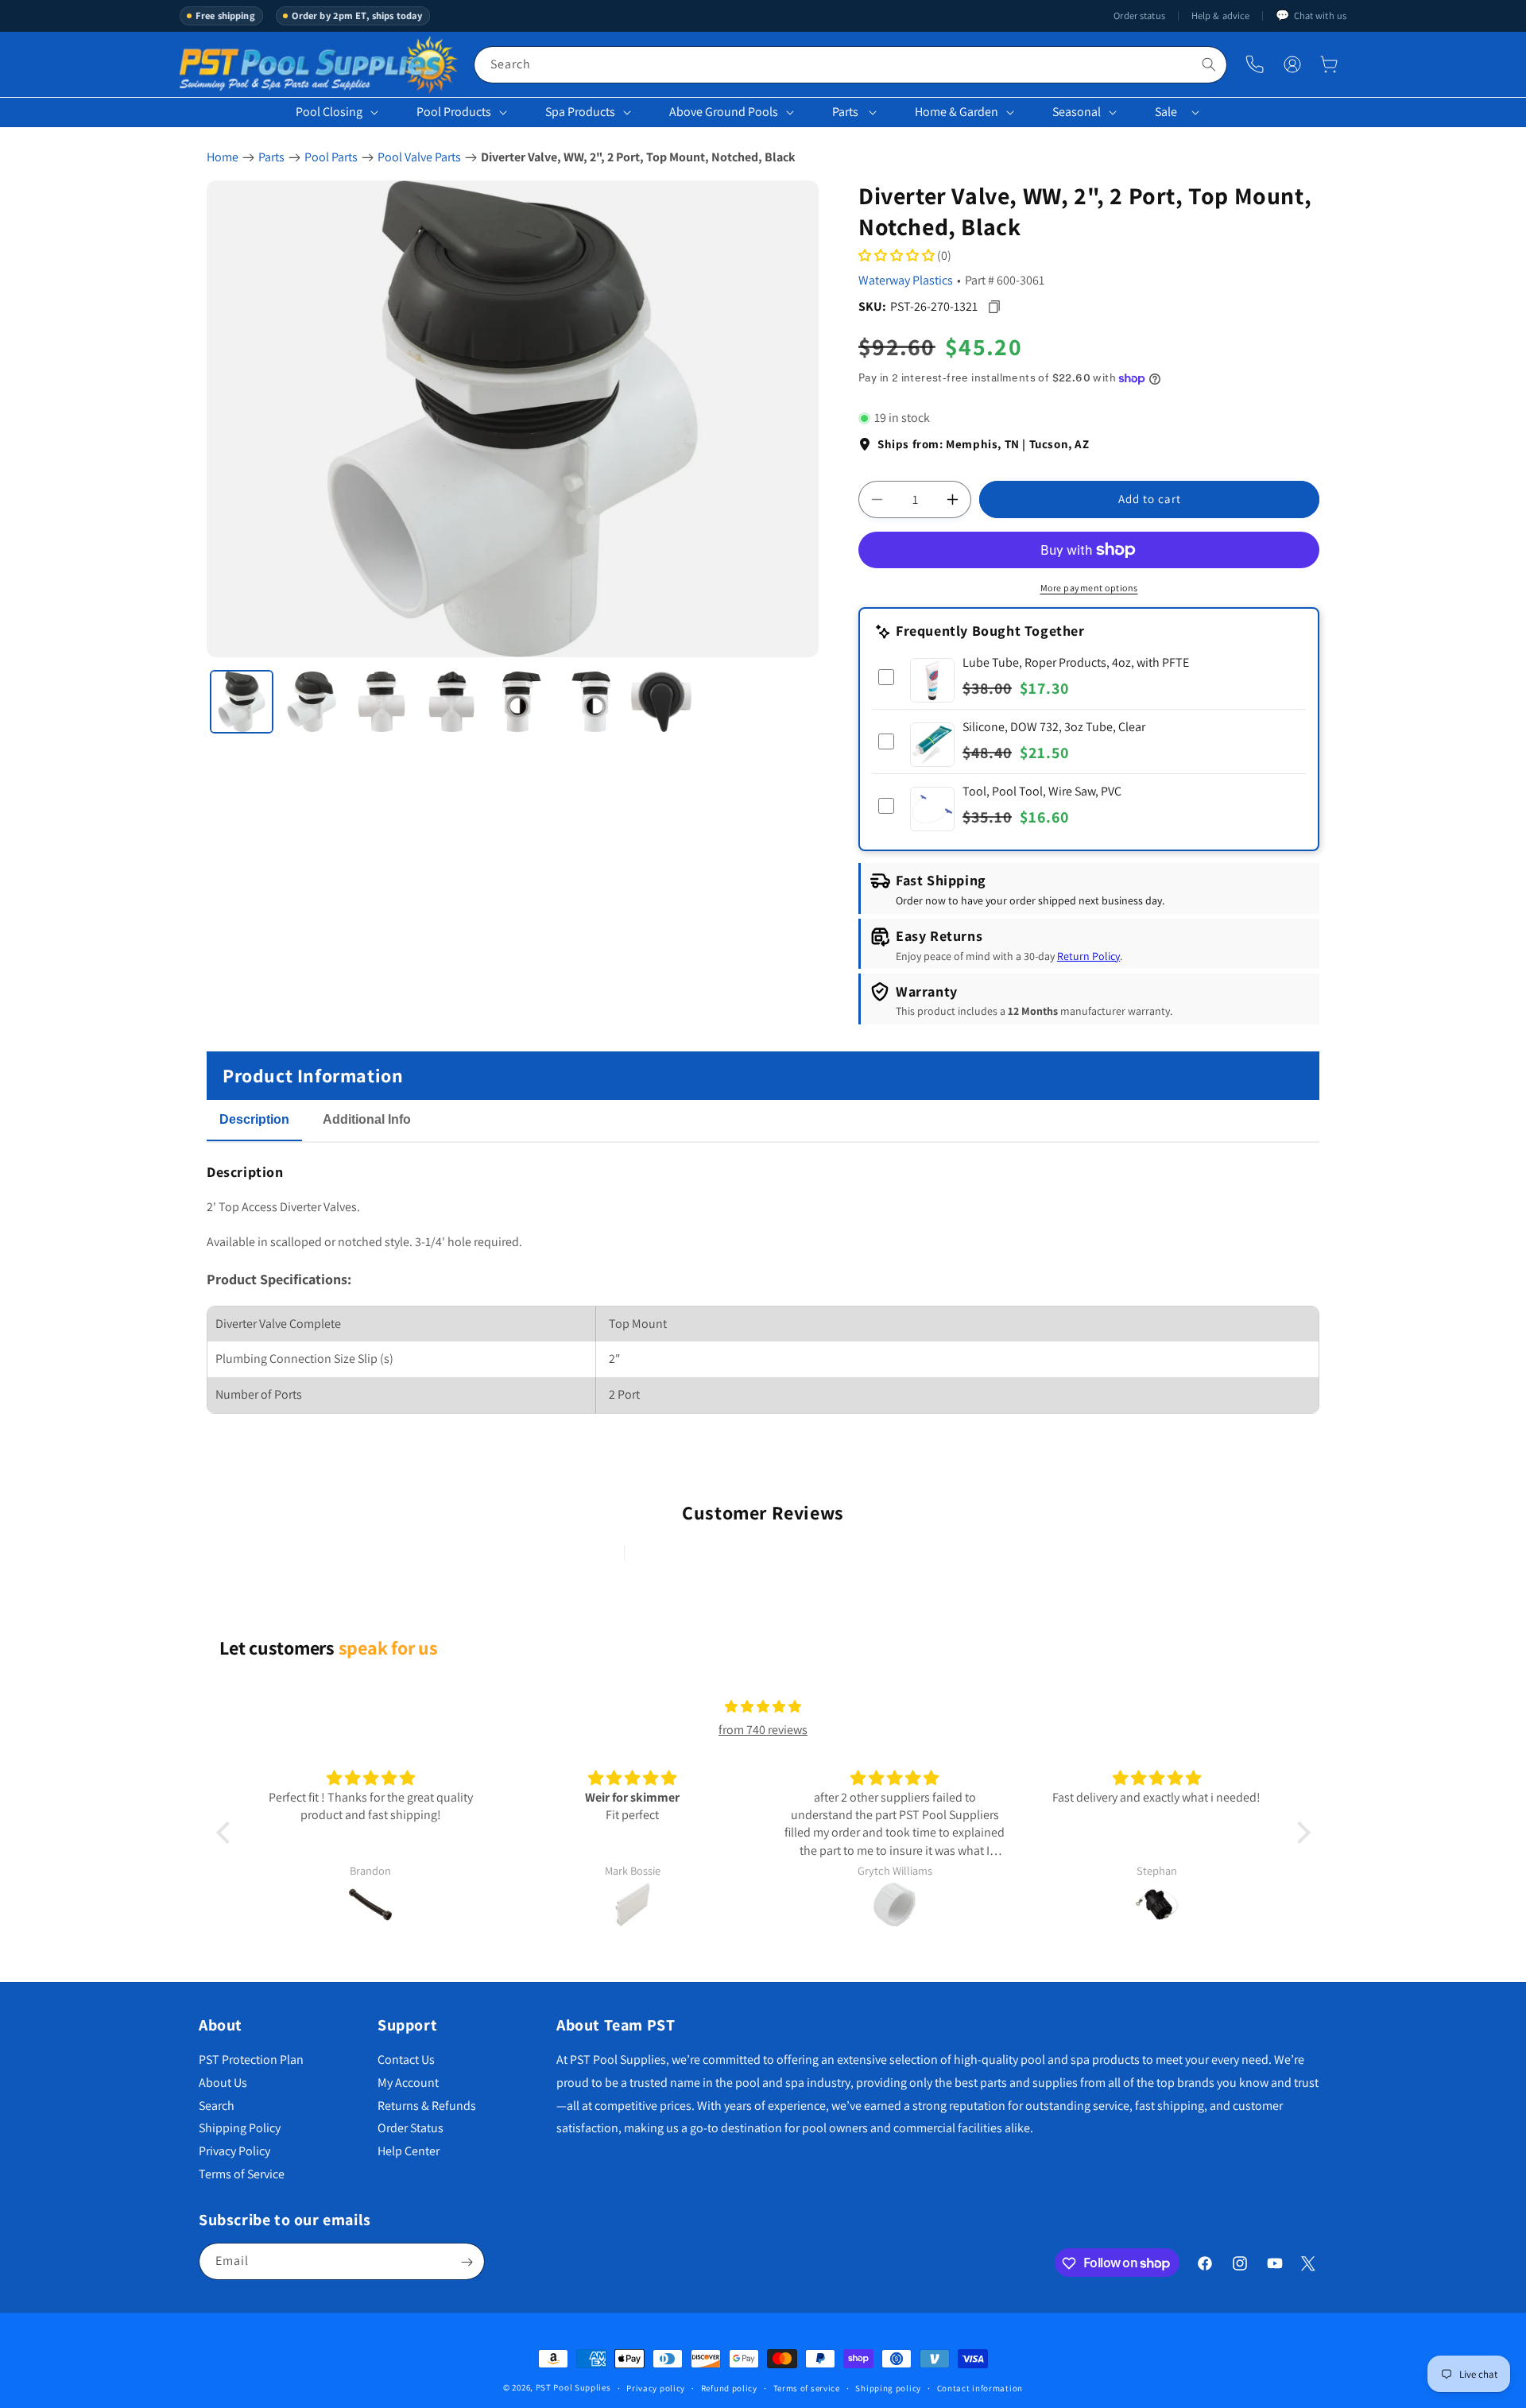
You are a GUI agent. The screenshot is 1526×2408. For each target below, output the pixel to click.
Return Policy (1088, 956)
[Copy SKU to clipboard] (994, 307)
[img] (763, 1707)
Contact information (980, 2387)
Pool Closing (329, 112)
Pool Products (454, 112)
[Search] (1209, 64)
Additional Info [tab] (367, 1119)
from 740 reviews (763, 1730)
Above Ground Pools (724, 112)
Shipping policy (888, 2387)
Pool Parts (331, 157)
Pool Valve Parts (419, 157)
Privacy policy (656, 2387)
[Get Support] (1255, 65)
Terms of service (807, 2387)
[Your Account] (1292, 64)
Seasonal (1077, 112)
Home (223, 157)
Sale (1166, 112)
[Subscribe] (467, 2262)
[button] (1329, 64)
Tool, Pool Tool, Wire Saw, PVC (1042, 791)
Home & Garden (957, 112)
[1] (242, 702)
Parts (845, 112)
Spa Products (580, 112)
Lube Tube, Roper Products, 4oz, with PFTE (1076, 662)
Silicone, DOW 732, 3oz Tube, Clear (1054, 727)
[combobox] (850, 65)
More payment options (1089, 588)
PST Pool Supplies (573, 2387)
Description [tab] (254, 1119)
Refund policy (729, 2387)
